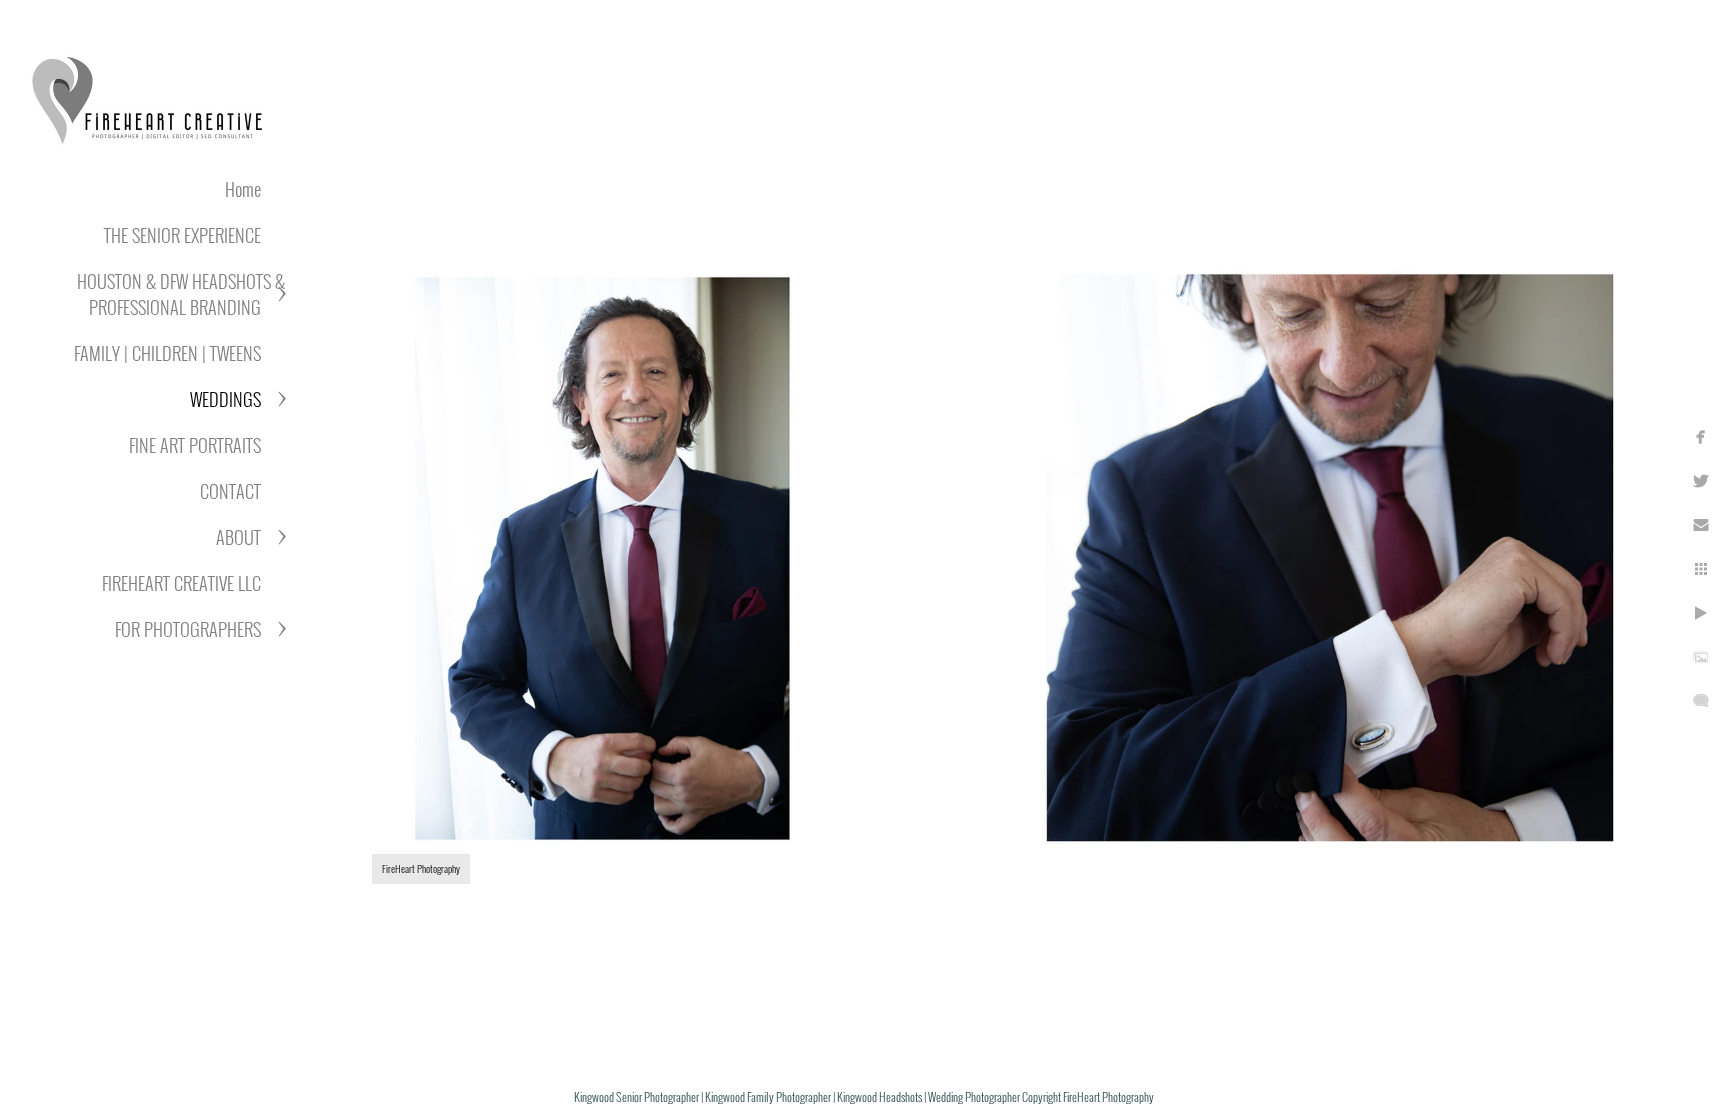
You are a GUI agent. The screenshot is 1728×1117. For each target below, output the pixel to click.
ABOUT (238, 537)
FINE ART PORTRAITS (195, 445)
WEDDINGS (225, 399)
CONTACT (230, 491)
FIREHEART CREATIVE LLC (181, 583)
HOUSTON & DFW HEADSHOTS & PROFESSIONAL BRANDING (181, 294)
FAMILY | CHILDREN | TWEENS (167, 353)
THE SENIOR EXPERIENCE (182, 235)
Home (243, 189)
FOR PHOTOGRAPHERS (188, 629)
